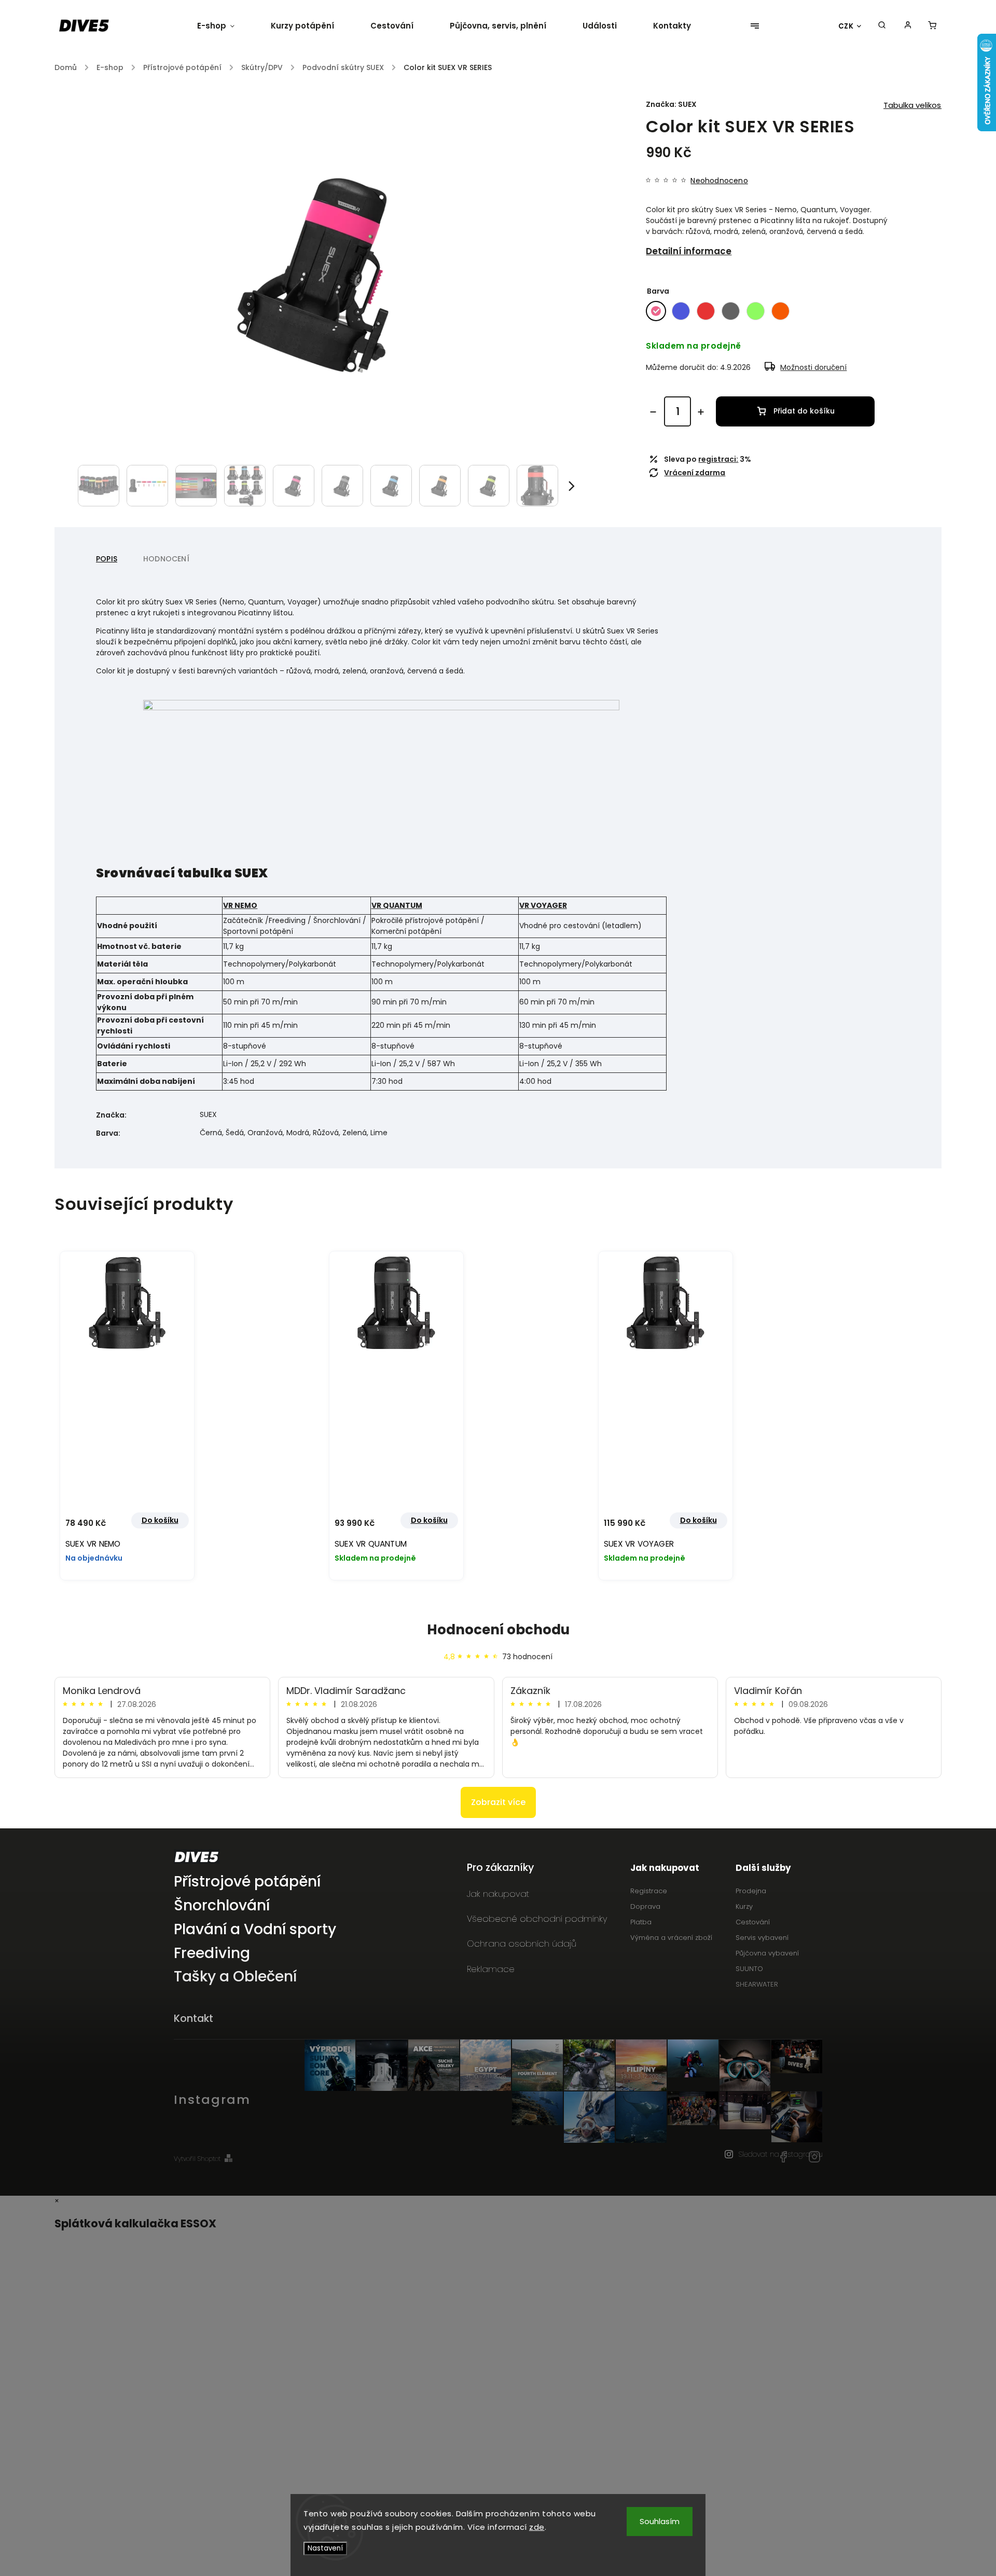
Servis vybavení (762, 1938)
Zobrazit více (498, 1802)
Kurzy (744, 1906)
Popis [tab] (107, 559)
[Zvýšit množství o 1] (701, 412)
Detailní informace (689, 251)
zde (537, 2527)
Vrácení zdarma (695, 473)
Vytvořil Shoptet (197, 2159)
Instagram (814, 2157)
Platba (641, 1922)
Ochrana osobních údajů (522, 1944)
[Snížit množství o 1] (653, 412)
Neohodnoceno (719, 181)
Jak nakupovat (498, 1894)
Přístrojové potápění (247, 1882)
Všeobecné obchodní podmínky (537, 1919)
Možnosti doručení (813, 367)
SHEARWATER (757, 1984)
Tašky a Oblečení (235, 1977)
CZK (846, 26)
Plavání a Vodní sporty (255, 1930)
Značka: (671, 104)
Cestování (753, 1922)
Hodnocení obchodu (498, 1630)
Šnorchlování (222, 1906)
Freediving (212, 1954)
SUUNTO (749, 1969)
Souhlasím (660, 2521)
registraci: (718, 459)
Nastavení (325, 2548)
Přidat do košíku (804, 411)
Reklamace (491, 1969)
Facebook (783, 2157)
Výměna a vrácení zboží (671, 1938)
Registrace (649, 1891)
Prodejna (751, 1891)
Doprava (645, 1906)
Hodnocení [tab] (166, 559)
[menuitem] (225, 26)
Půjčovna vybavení (767, 1953)
